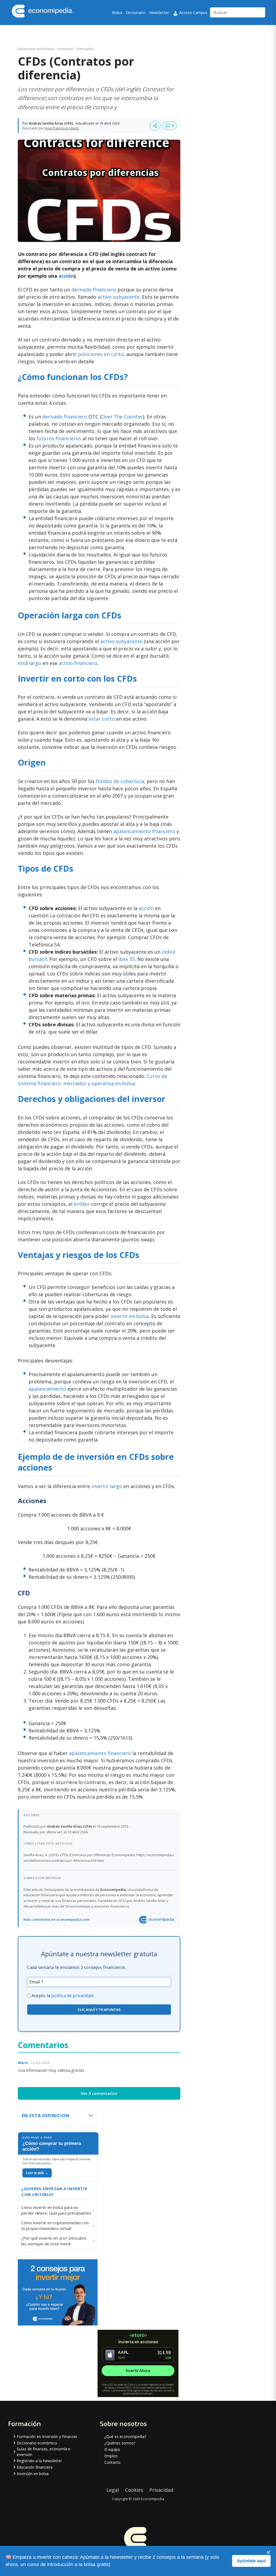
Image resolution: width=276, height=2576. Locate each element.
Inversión (66, 49)
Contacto (112, 2462)
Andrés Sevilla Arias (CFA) (51, 123)
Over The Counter (122, 417)
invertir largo (107, 1486)
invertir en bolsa (129, 1316)
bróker (82, 1204)
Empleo (111, 2456)
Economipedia (153, 2499)
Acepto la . (63, 1996)
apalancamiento (47, 1389)
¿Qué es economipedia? (125, 2436)
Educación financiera (35, 2467)
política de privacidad (72, 1996)
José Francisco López (62, 128)
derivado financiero (94, 290)
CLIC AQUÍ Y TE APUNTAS (99, 2010)
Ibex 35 (127, 959)
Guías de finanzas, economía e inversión (44, 2452)
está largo (30, 663)
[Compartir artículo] (155, 126)
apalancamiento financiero (144, 831)
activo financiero (78, 663)
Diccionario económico (37, 49)
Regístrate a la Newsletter (39, 2461)
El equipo (112, 2449)
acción (66, 276)
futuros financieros (59, 438)
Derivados (85, 49)
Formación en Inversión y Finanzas (47, 2436)
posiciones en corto (101, 354)
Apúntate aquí (251, 2561)
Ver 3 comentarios (99, 2093)
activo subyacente (119, 297)
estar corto (102, 719)
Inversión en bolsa (33, 2474)
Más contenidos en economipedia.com (56, 1919)
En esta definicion (46, 2116)
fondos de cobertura (120, 781)
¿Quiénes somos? (120, 2443)
